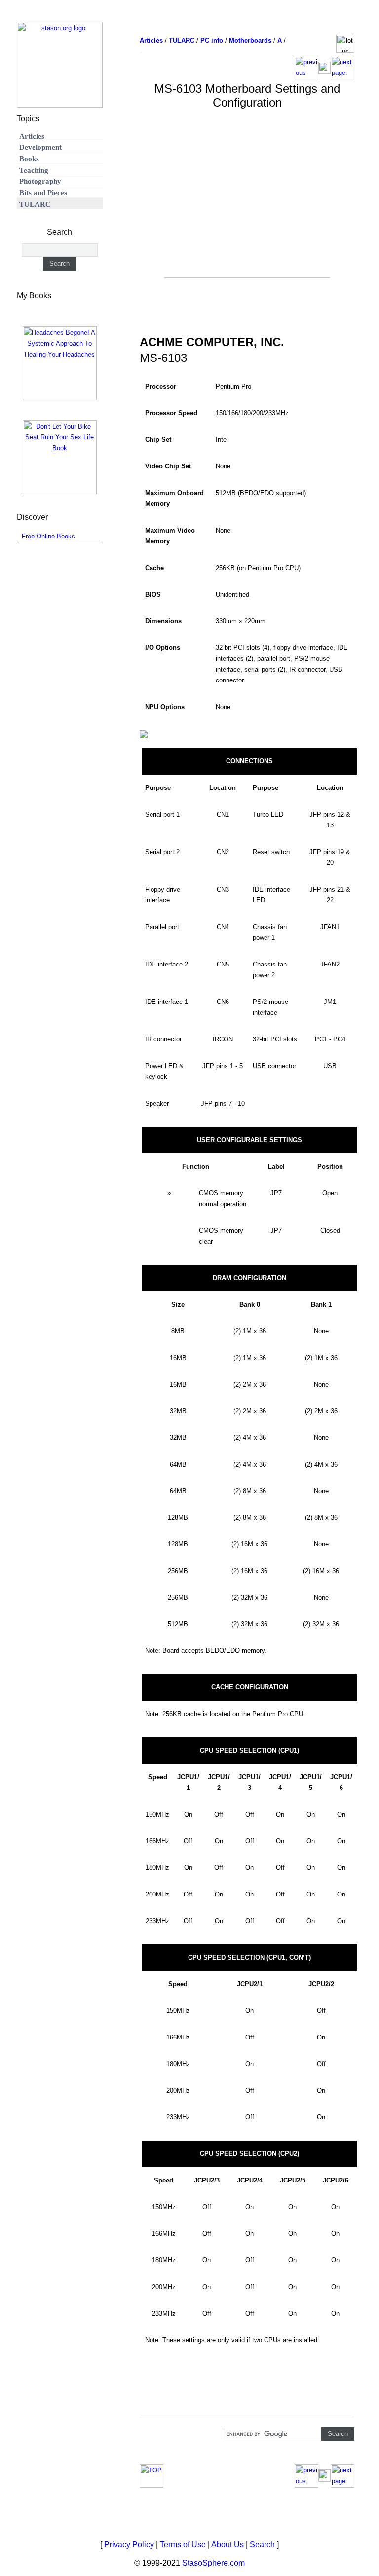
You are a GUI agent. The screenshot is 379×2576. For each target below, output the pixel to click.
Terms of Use (183, 2545)
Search (262, 2545)
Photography (40, 181)
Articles (32, 136)
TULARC (35, 204)
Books (29, 159)
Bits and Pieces (43, 193)
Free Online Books (48, 536)
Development (40, 147)
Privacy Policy (129, 2545)
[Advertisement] (247, 208)
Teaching (34, 170)
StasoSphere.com (213, 2563)
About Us (227, 2545)
